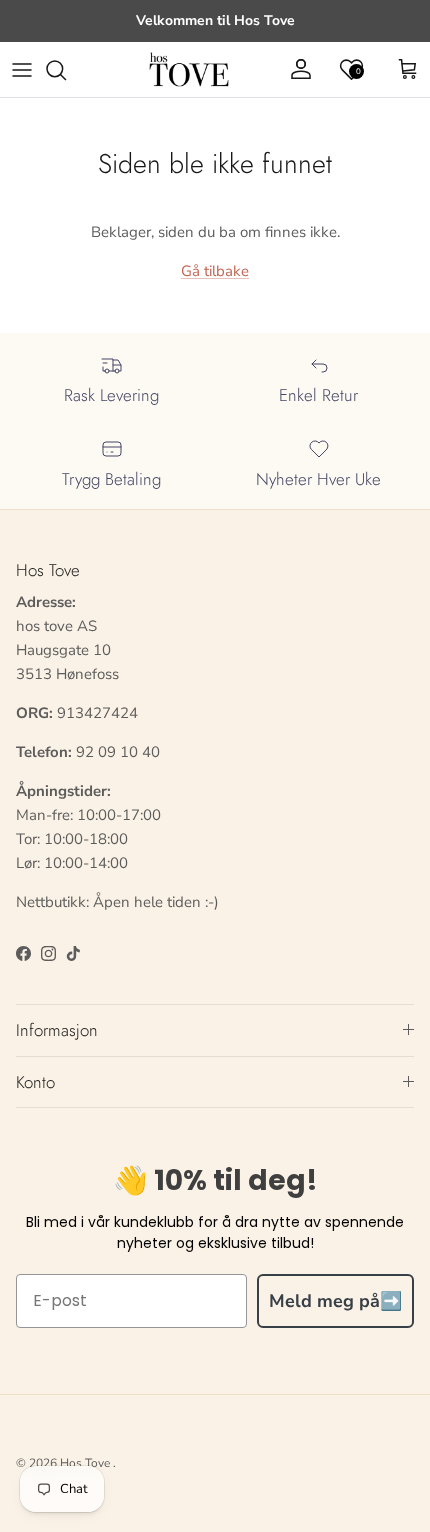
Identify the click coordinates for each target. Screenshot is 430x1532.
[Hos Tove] (189, 70)
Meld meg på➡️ (335, 1301)
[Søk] (66, 70)
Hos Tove (85, 1463)
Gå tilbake (215, 271)
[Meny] (22, 70)
